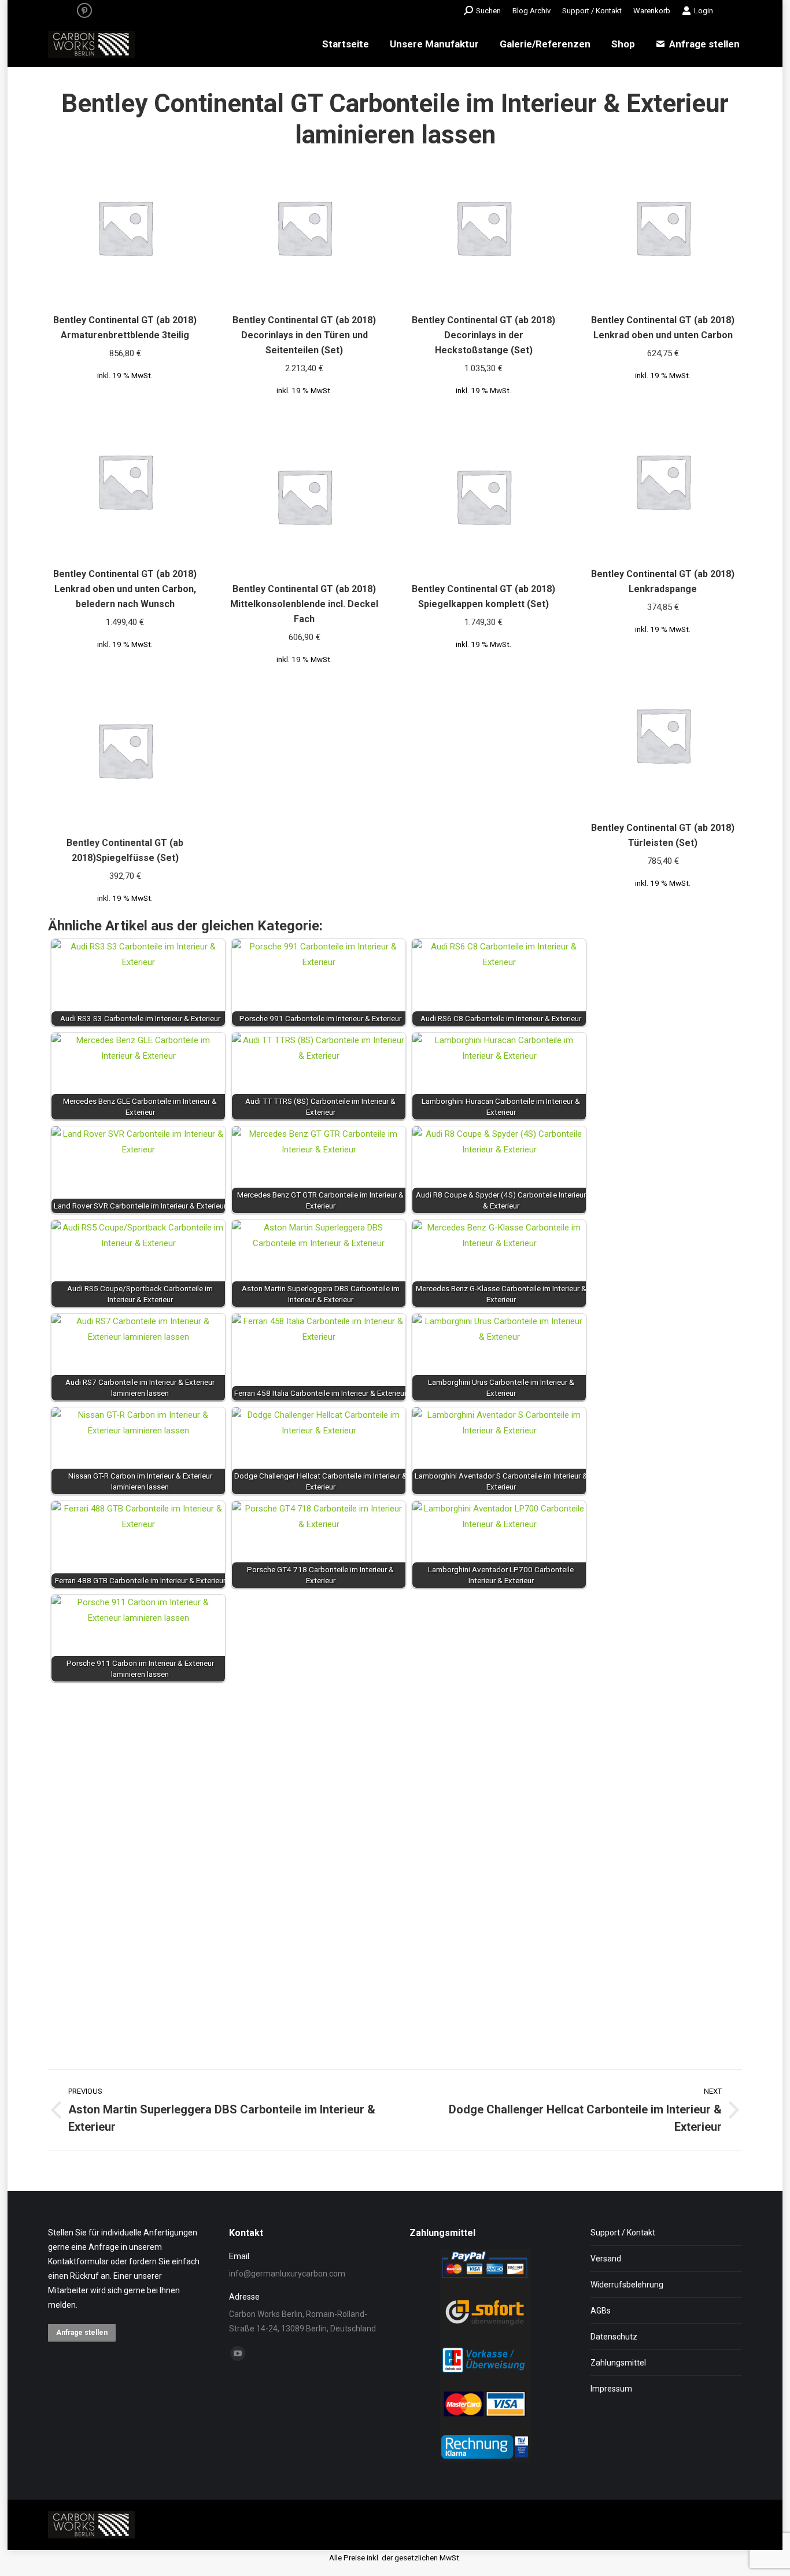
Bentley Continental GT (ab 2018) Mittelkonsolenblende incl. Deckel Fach (304, 604)
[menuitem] (531, 11)
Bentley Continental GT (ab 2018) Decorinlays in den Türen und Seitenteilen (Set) (304, 335)
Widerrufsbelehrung (627, 2285)
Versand (606, 2259)
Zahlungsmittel (618, 2363)
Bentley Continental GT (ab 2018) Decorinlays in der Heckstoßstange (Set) (483, 335)
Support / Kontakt (623, 2233)
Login (704, 11)
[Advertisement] (395, 1864)
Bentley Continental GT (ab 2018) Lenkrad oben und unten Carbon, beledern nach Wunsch (125, 589)
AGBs (601, 2311)
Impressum (611, 2389)
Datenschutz (614, 2337)
